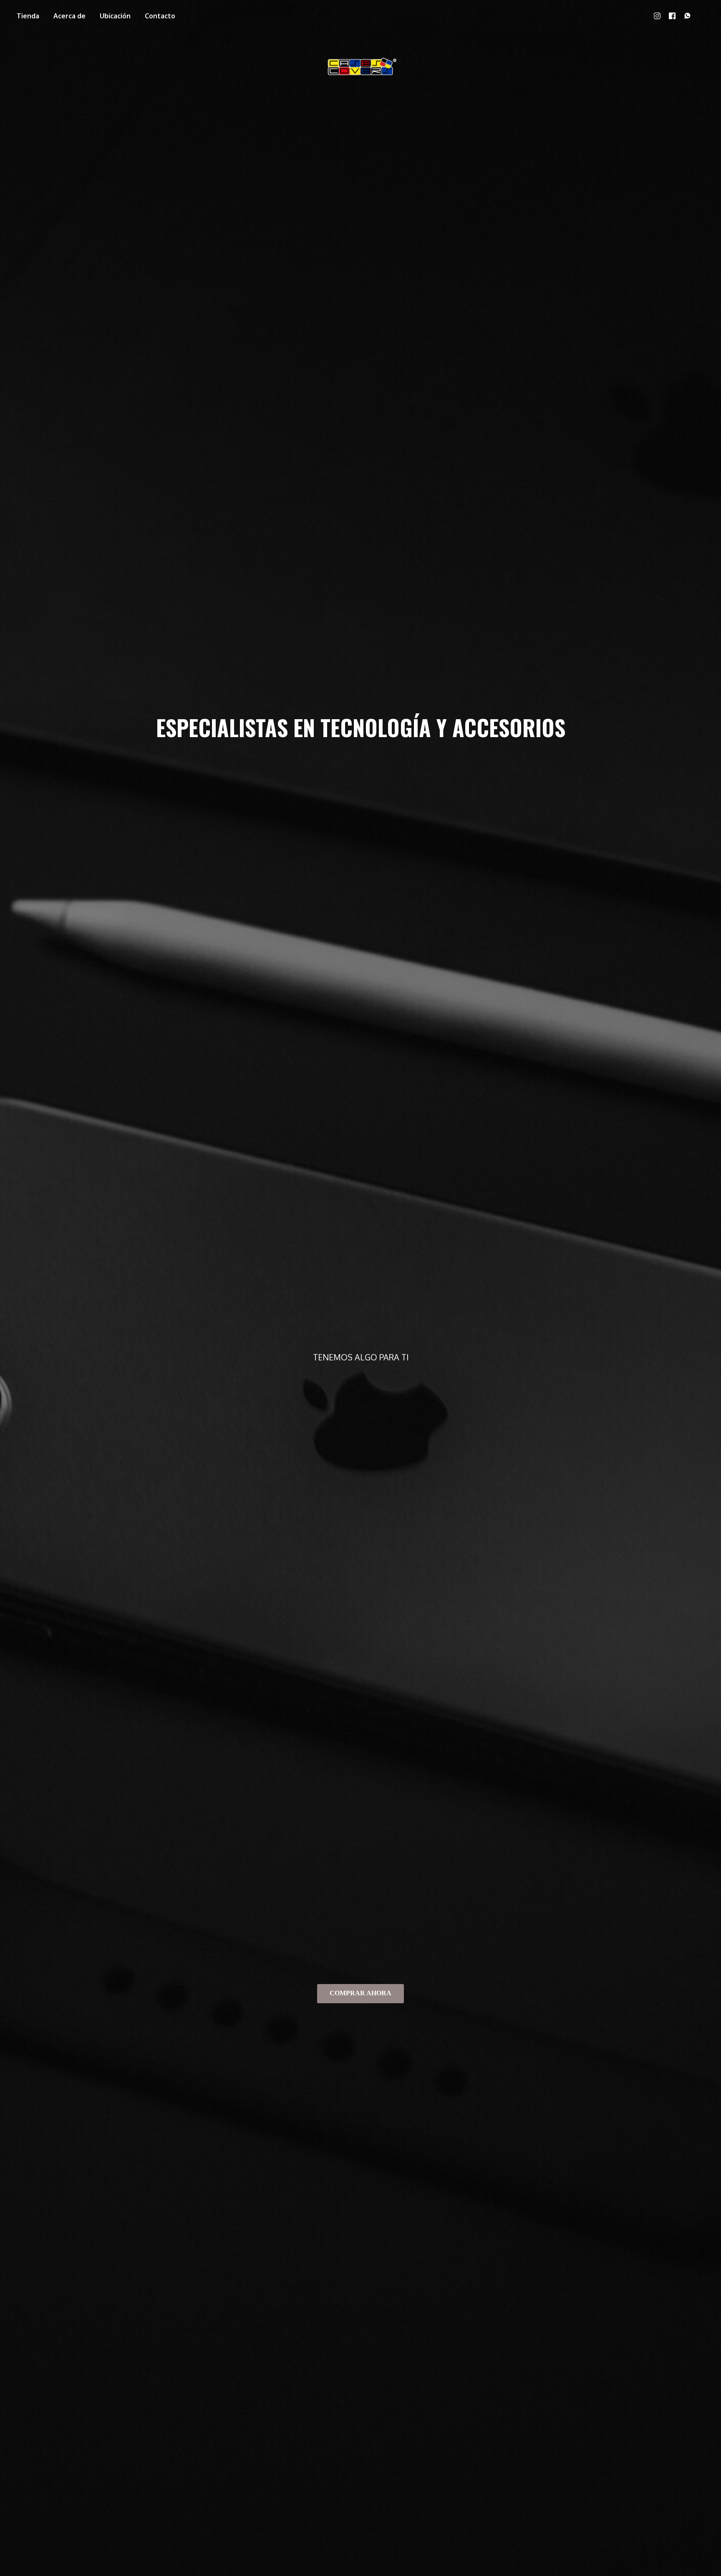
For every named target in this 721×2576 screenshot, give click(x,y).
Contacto (160, 16)
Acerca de (69, 16)
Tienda (28, 16)
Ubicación (115, 16)
